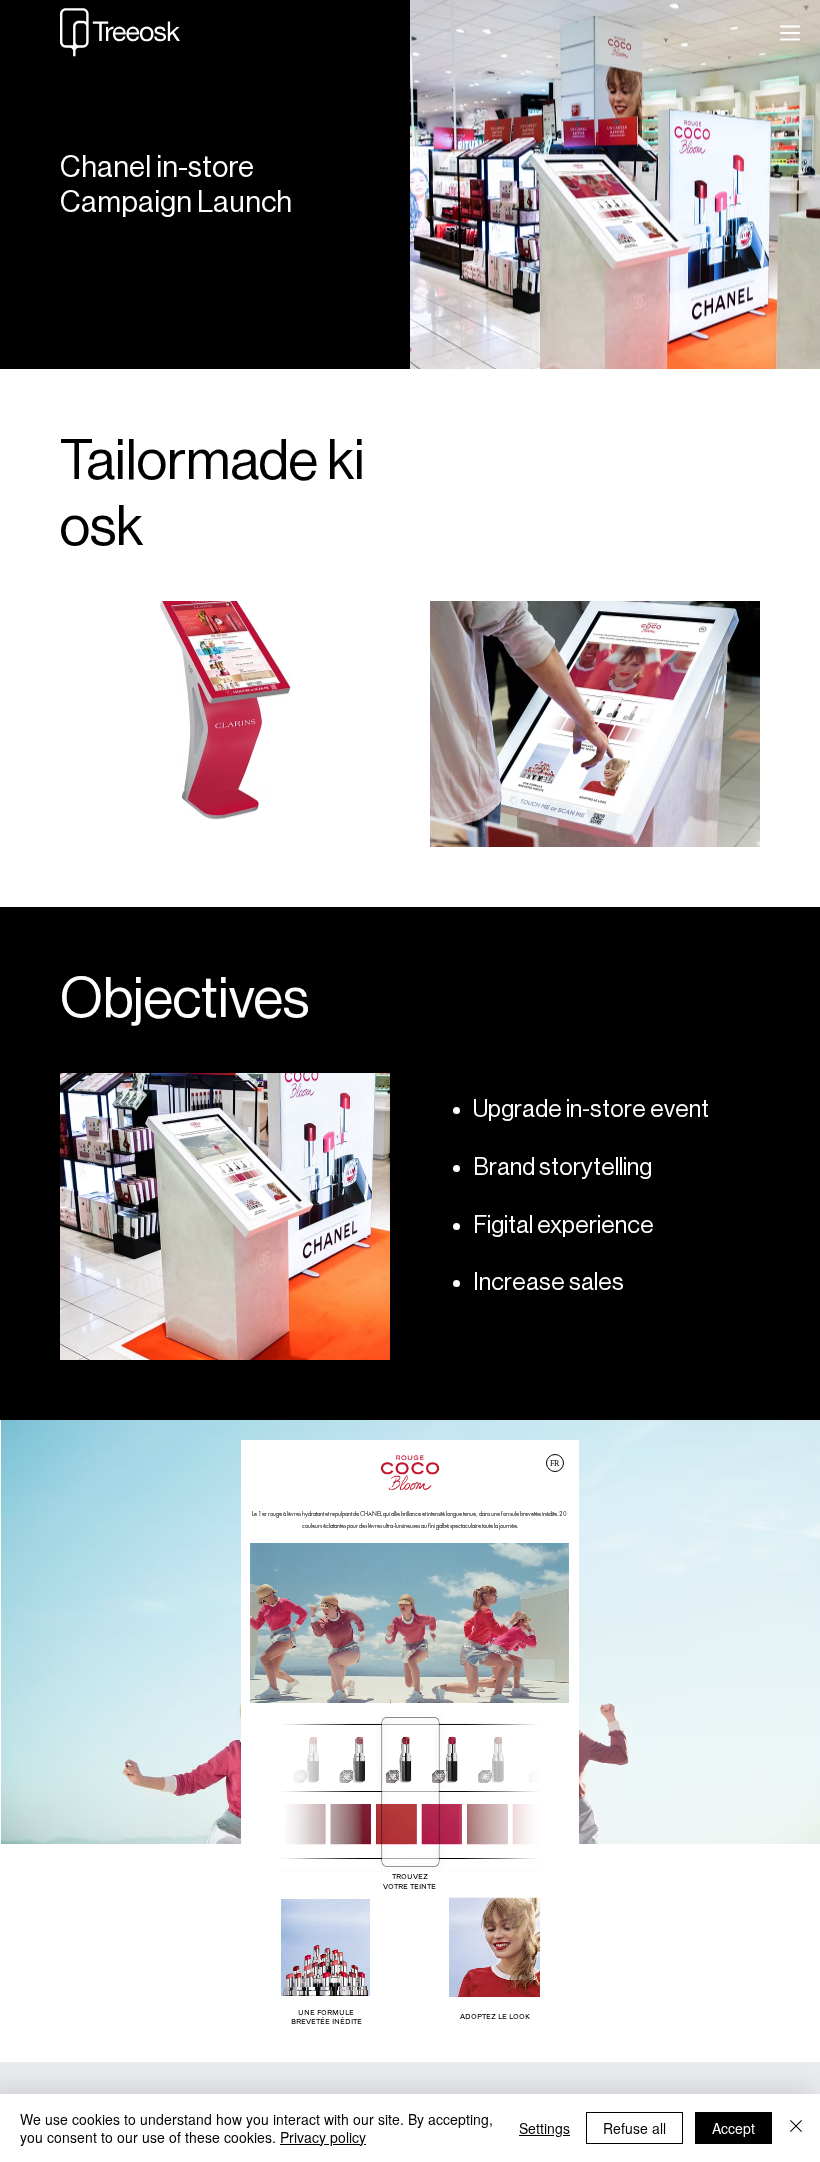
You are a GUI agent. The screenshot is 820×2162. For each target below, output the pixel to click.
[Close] (796, 2128)
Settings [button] (544, 2128)
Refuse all (634, 2128)
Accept (733, 2128)
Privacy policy (323, 2137)
